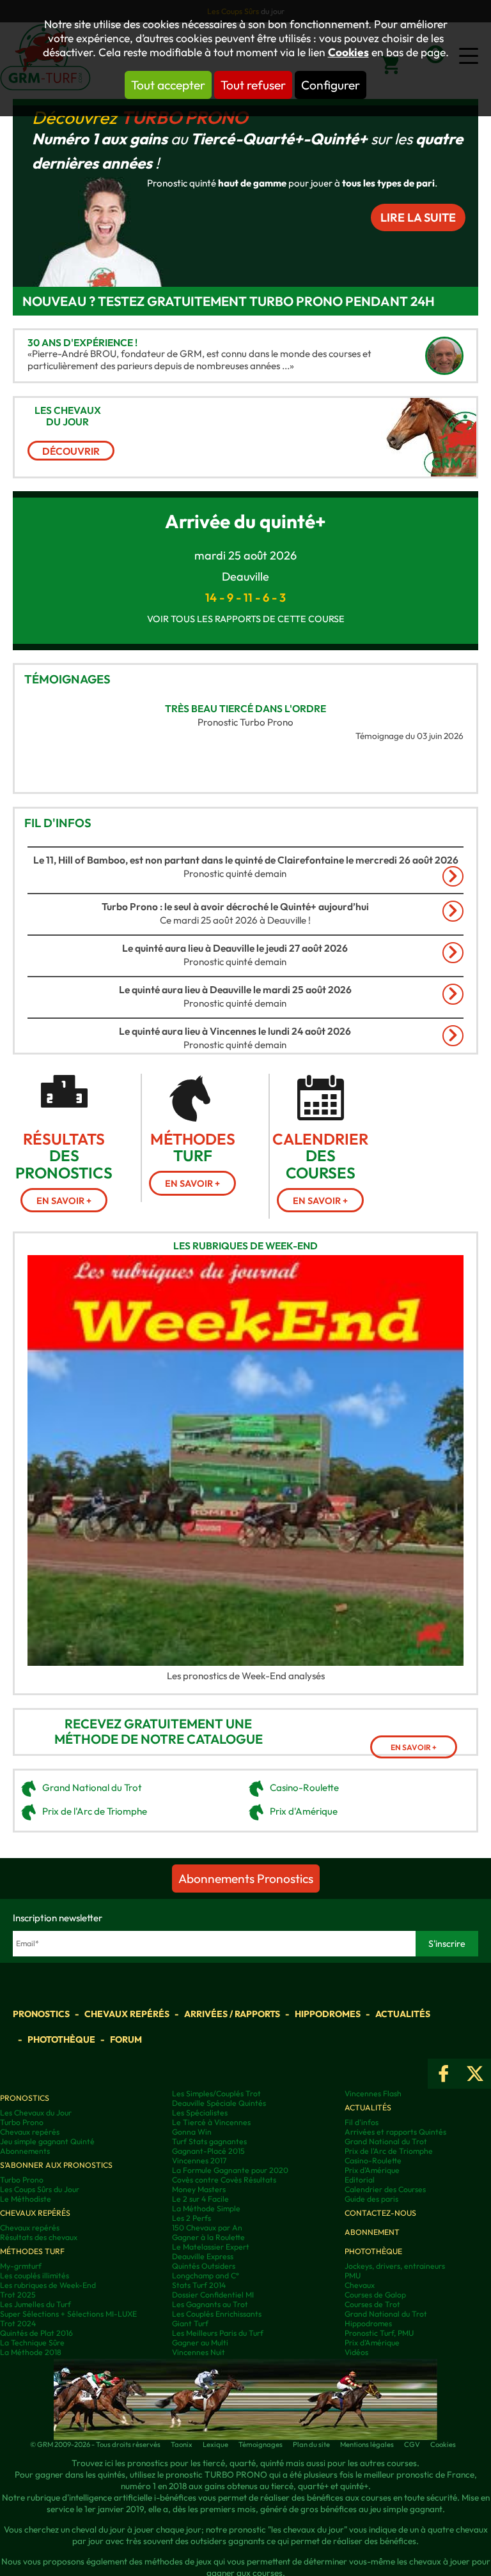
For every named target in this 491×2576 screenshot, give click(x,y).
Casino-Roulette (304, 1787)
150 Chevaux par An (207, 2228)
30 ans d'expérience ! (82, 342)
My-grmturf (21, 2266)
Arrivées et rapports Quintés (395, 2132)
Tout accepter (168, 85)
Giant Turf (190, 2323)
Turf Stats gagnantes (209, 2141)
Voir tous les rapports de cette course (246, 619)
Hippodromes (328, 2014)
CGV (412, 2444)
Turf (193, 1147)
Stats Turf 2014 (199, 2285)
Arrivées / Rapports (232, 2014)
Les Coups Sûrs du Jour (40, 2189)
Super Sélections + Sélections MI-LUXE (68, 2314)
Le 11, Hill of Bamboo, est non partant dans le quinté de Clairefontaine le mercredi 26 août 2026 (246, 860)
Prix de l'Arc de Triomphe (95, 1811)
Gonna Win (192, 2132)
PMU (353, 2275)
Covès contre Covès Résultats (224, 2180)
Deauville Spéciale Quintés (219, 2103)
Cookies (348, 52)
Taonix (182, 2444)
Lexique (215, 2444)
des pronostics (64, 1156)
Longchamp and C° (206, 2275)
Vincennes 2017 (199, 2161)
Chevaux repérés (127, 2014)
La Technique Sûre (32, 2343)
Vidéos (356, 2352)
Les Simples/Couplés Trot (216, 2093)
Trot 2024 (18, 2323)
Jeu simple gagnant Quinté (47, 2141)
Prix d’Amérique (372, 2343)
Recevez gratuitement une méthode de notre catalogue (159, 1732)
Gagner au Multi (200, 2343)
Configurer (331, 85)
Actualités (403, 2014)
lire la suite (418, 217)
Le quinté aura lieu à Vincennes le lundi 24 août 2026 (235, 1031)
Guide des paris (371, 2199)
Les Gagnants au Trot (210, 2304)
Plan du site (311, 2444)
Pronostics (41, 2014)
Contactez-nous (380, 2213)
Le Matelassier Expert (211, 2247)
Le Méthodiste (26, 2199)
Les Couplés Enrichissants (217, 2314)
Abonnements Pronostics (246, 1879)
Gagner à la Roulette (208, 2237)
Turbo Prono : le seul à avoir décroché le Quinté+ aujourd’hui (235, 906)
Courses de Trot (372, 2304)
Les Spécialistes (200, 2113)
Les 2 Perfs (191, 2218)
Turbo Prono (184, 117)
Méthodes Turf (32, 2251)
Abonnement (372, 2232)
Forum (126, 2039)
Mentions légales (367, 2444)
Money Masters (199, 2189)
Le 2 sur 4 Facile (200, 2199)
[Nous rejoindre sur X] (475, 2074)
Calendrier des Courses (385, 2189)
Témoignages (67, 679)
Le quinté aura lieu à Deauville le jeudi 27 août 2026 (235, 948)
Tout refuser (253, 85)
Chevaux (360, 2285)
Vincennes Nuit (199, 2352)
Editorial (360, 2180)
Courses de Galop (375, 2295)
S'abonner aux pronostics (56, 2165)
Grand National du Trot (92, 1787)
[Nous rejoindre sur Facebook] (444, 2074)
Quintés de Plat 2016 (36, 2333)
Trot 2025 (18, 2295)
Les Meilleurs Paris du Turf (218, 2333)
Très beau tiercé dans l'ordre (245, 708)
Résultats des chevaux (39, 2237)
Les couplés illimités (35, 2275)
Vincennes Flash (373, 2093)
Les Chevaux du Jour (36, 2113)
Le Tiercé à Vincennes (211, 2122)
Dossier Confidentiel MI (213, 2295)
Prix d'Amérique (304, 1811)
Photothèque (61, 2039)
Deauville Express (203, 2256)
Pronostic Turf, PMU (379, 2333)
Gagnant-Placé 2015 (208, 2151)
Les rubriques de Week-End (245, 1246)
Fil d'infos (58, 823)
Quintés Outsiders (204, 2266)
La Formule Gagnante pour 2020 (230, 2170)
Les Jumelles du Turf (35, 2304)
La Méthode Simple (206, 2208)
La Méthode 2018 (31, 2352)
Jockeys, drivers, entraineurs (395, 2266)
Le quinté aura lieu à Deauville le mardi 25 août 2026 (235, 989)
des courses (320, 1156)
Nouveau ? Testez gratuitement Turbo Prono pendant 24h (229, 301)
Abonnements (25, 2151)
